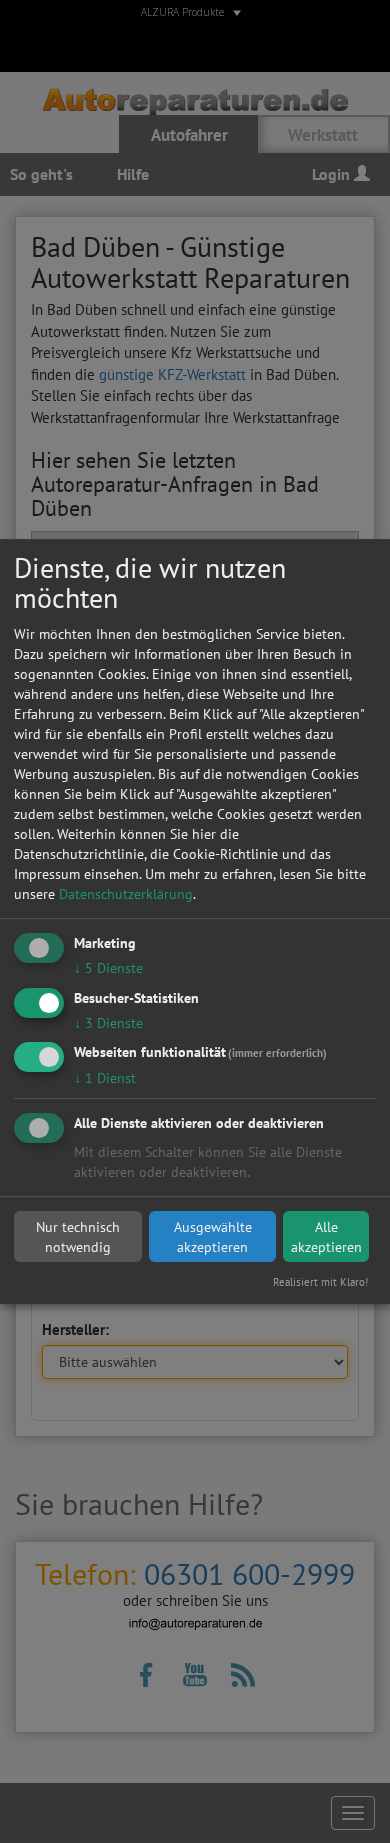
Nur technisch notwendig (78, 1237)
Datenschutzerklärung (126, 894)
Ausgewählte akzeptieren (213, 1237)
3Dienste (108, 1023)
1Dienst (105, 1079)
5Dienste (108, 968)
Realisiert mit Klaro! (320, 1282)
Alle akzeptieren (326, 1237)
